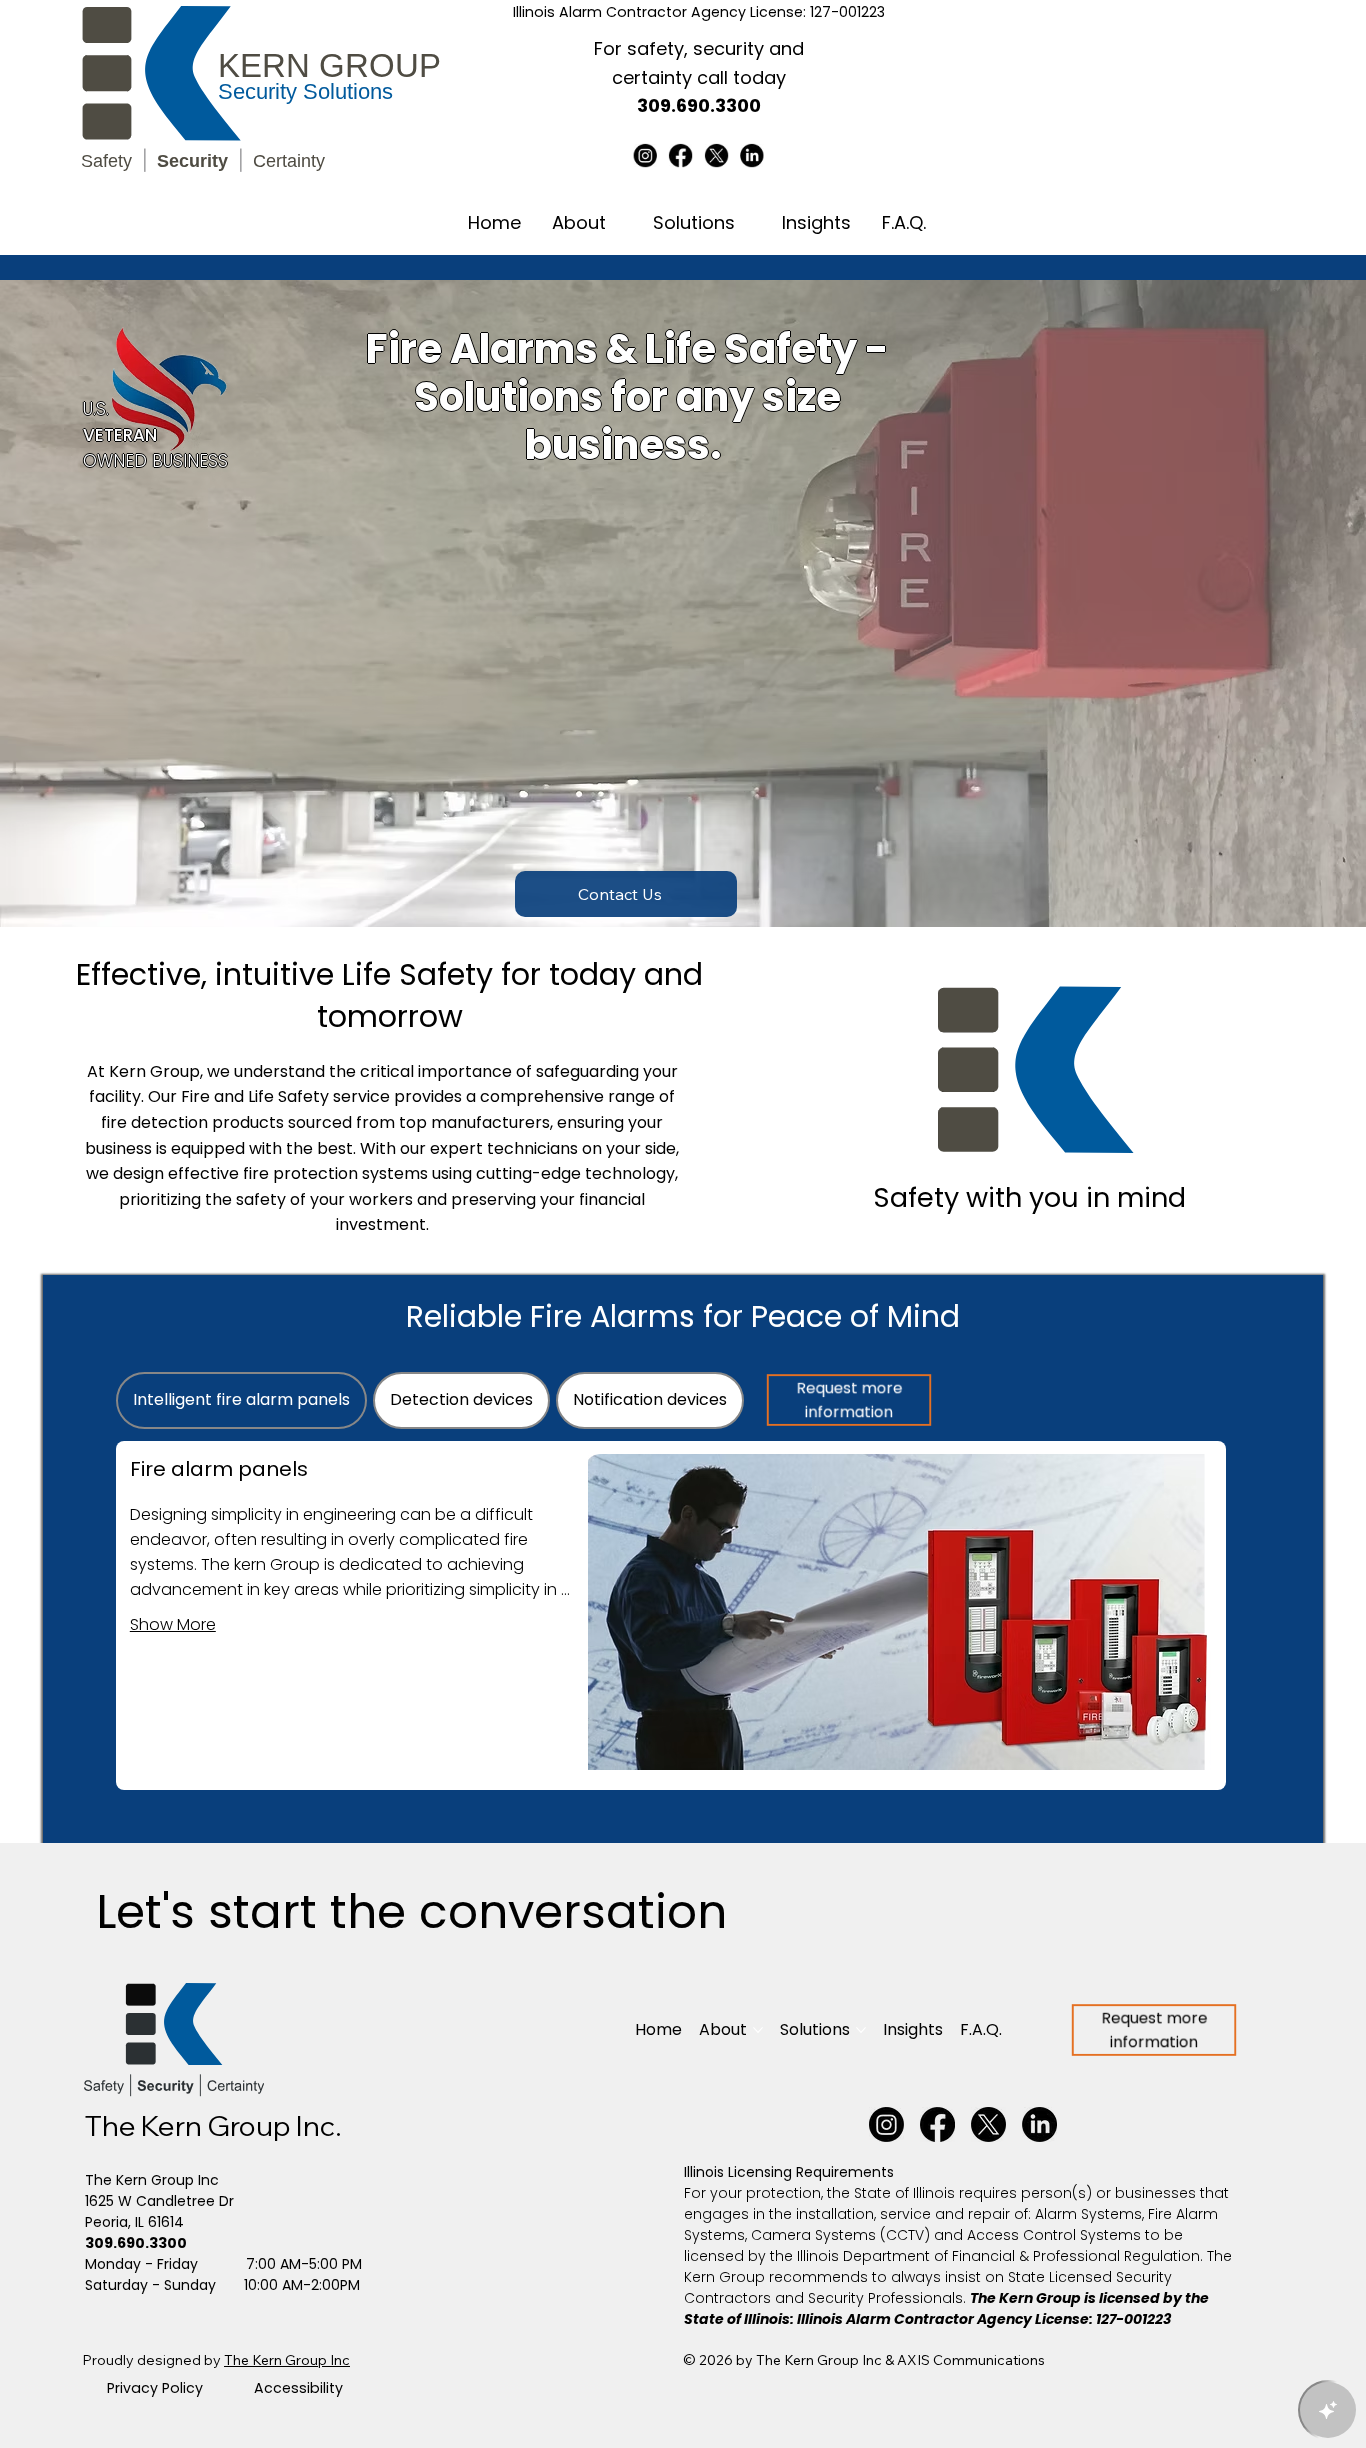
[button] (626, 894)
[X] (717, 156)
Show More (173, 1624)
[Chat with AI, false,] (1328, 2410)
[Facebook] (681, 156)
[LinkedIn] (752, 156)
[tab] (241, 1400)
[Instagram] (646, 156)
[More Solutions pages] (749, 223)
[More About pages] (620, 223)
